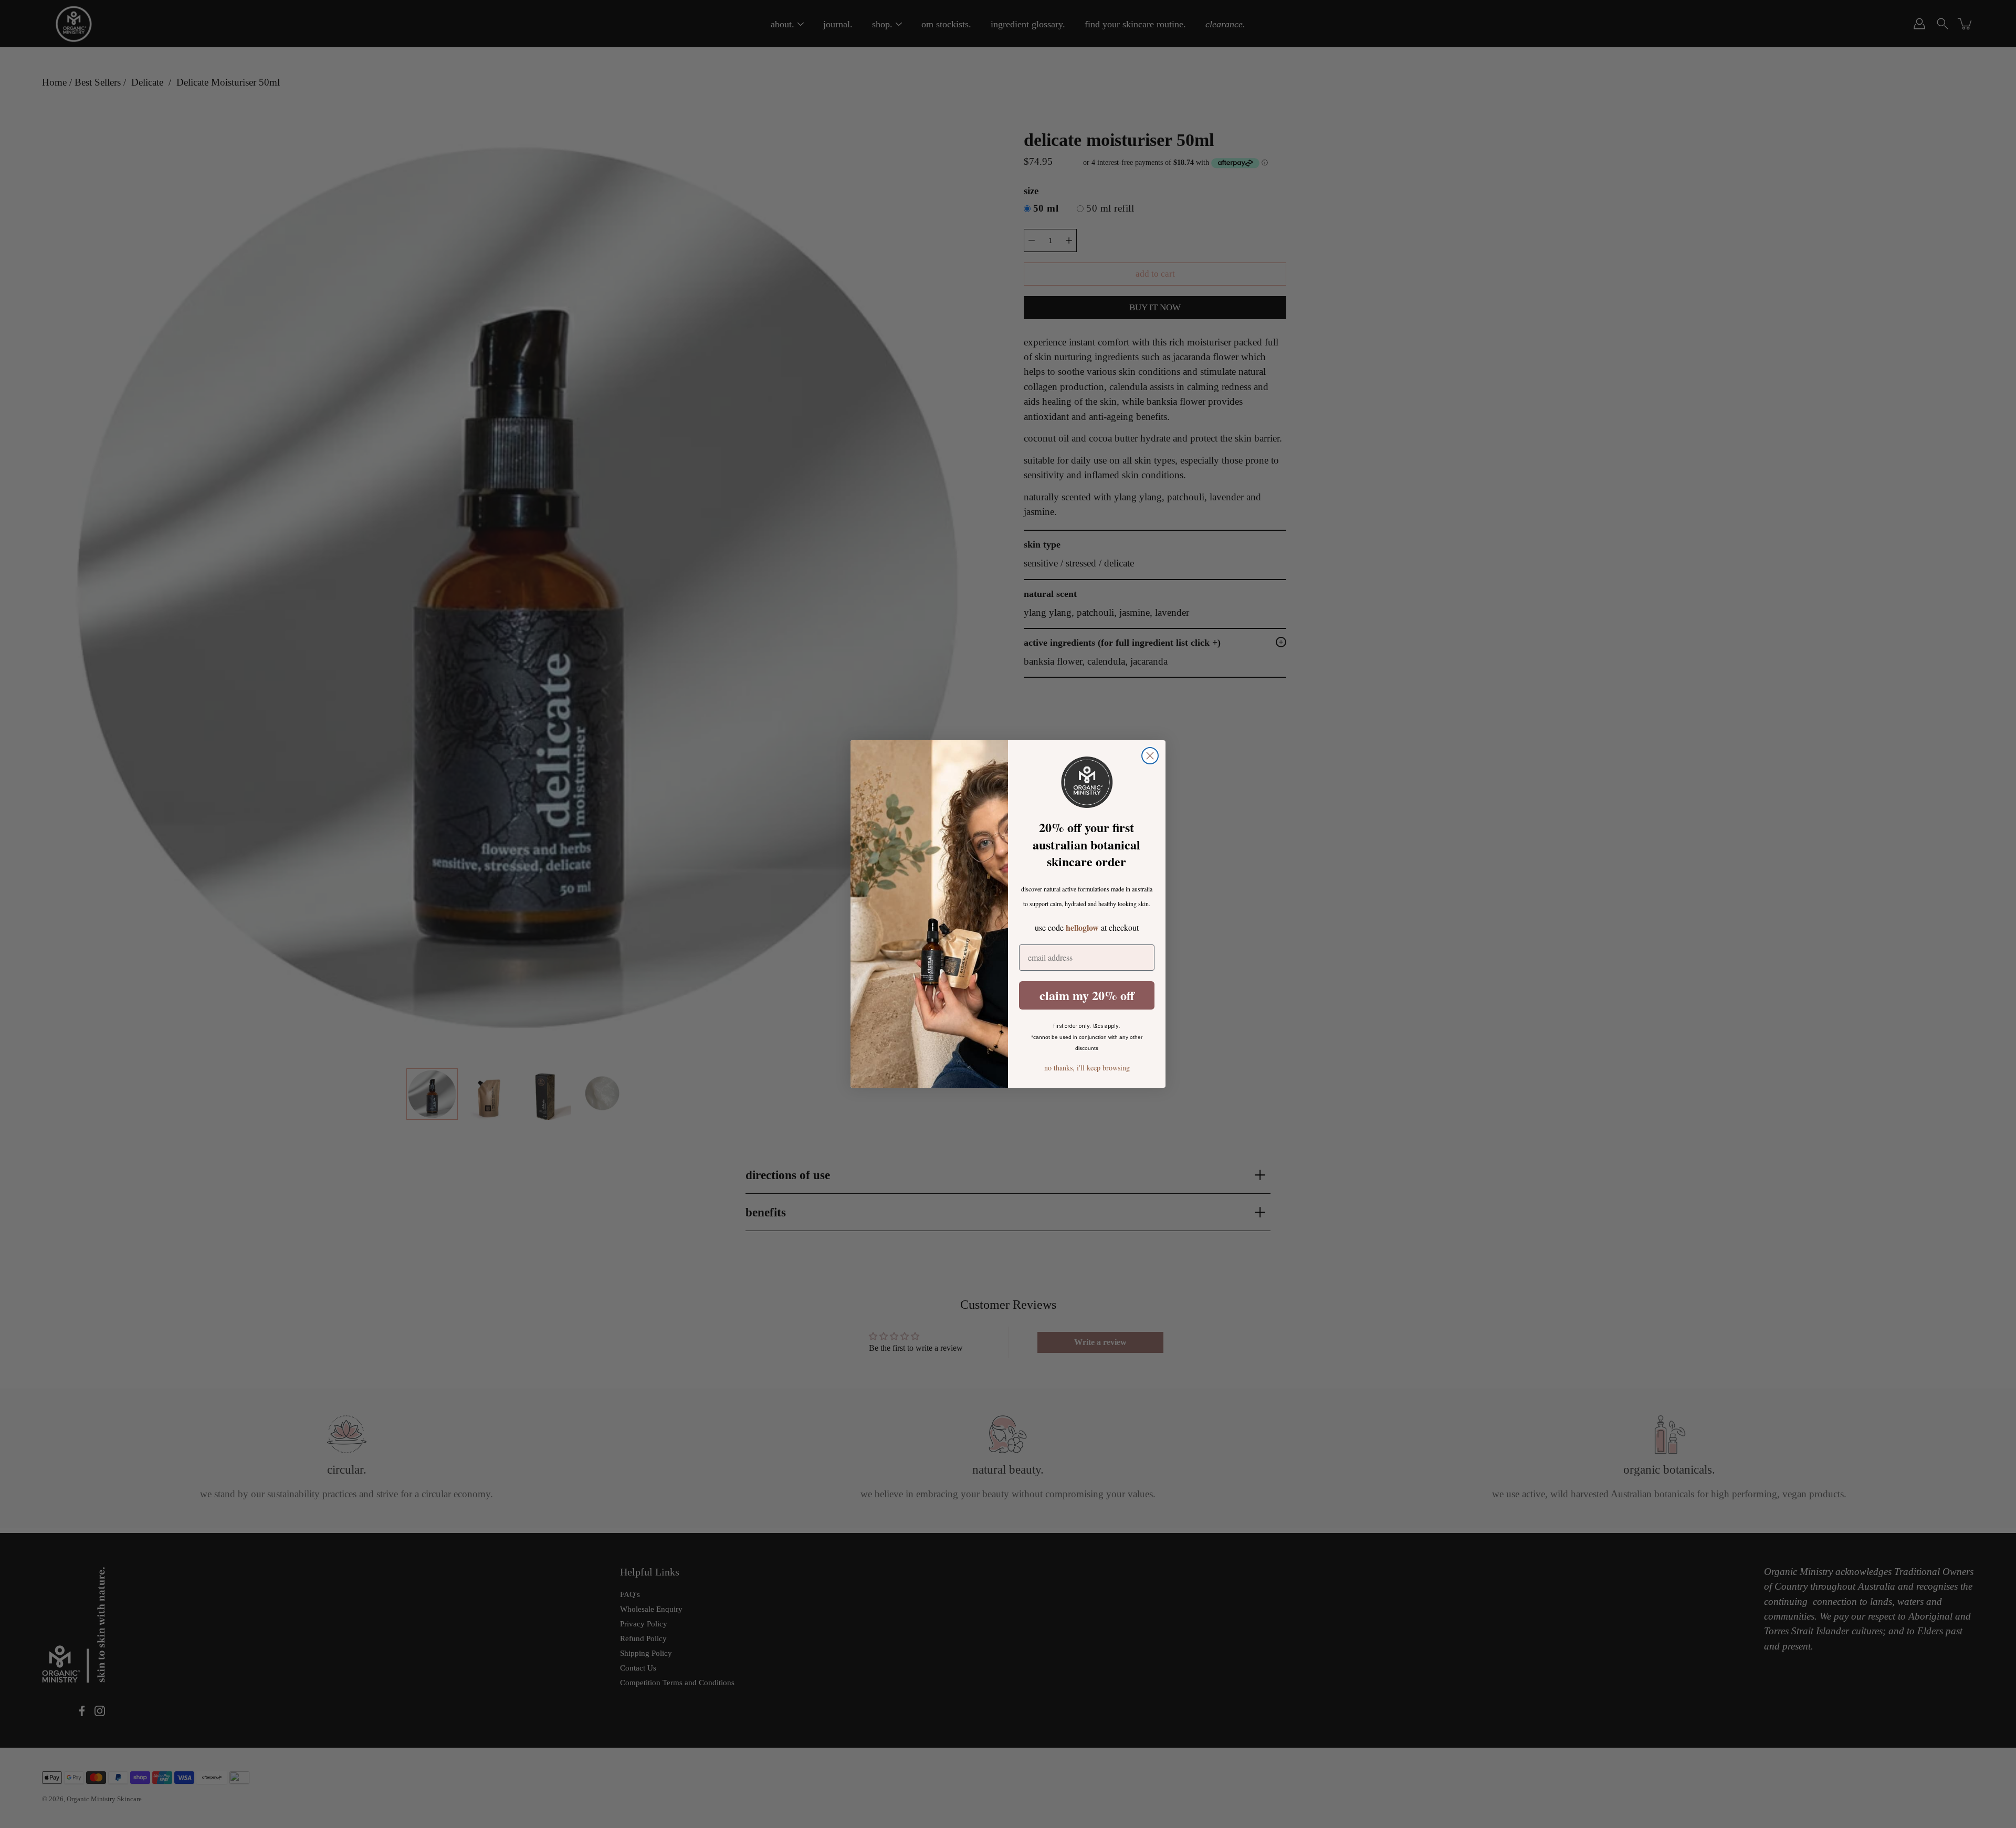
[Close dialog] (1150, 756)
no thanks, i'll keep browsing (1087, 1068)
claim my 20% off (1087, 995)
